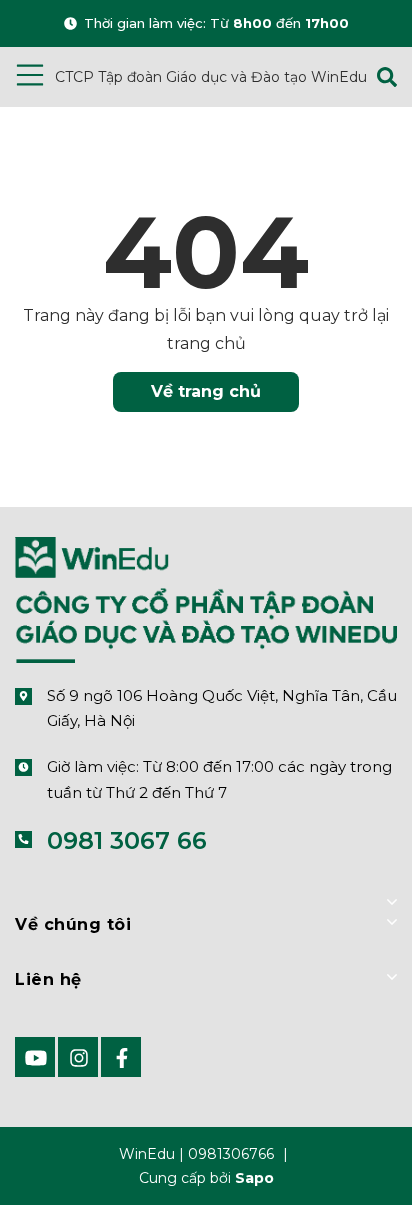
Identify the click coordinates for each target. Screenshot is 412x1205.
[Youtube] (35, 1057)
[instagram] (78, 1057)
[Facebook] (121, 1057)
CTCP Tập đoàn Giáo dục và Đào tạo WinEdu (211, 77)
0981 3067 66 (127, 840)
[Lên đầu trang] (347, 1158)
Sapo (254, 1178)
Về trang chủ (206, 391)
